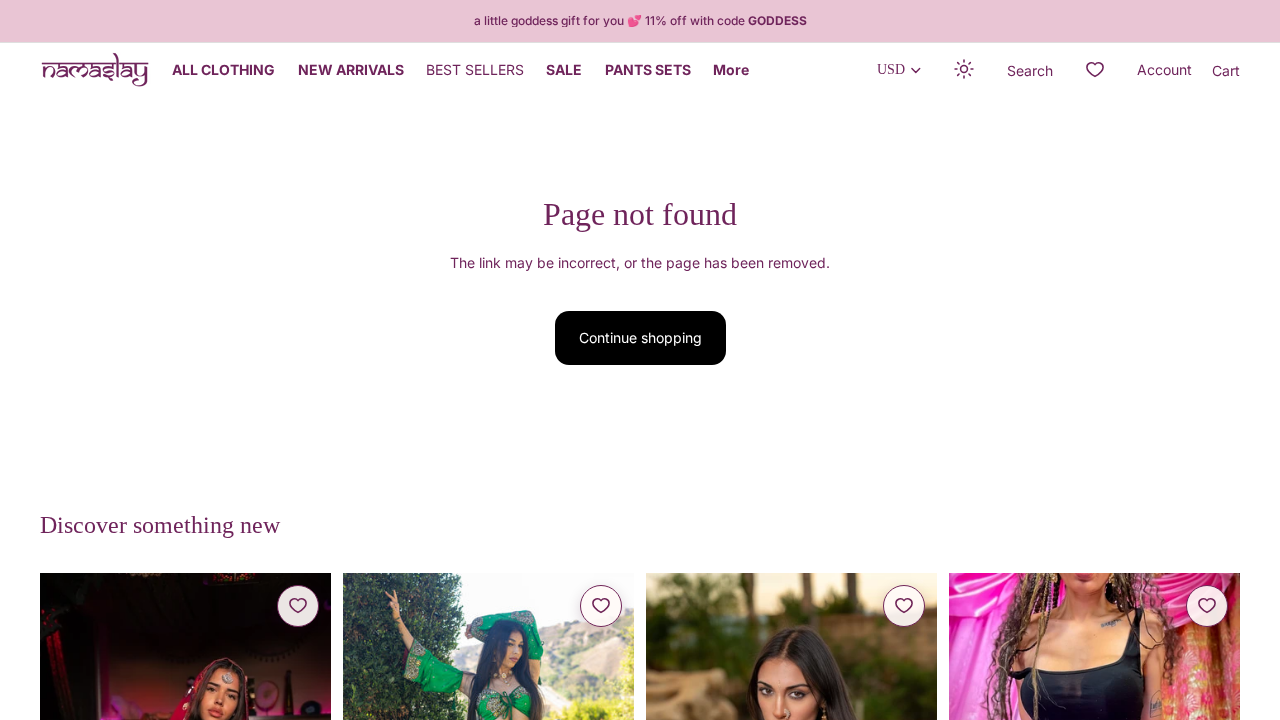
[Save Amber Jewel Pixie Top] (904, 606)
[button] (965, 70)
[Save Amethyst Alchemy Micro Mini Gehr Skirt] (1207, 606)
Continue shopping (640, 337)
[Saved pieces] (1095, 70)
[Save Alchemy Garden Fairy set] (298, 606)
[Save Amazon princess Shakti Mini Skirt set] (601, 606)
